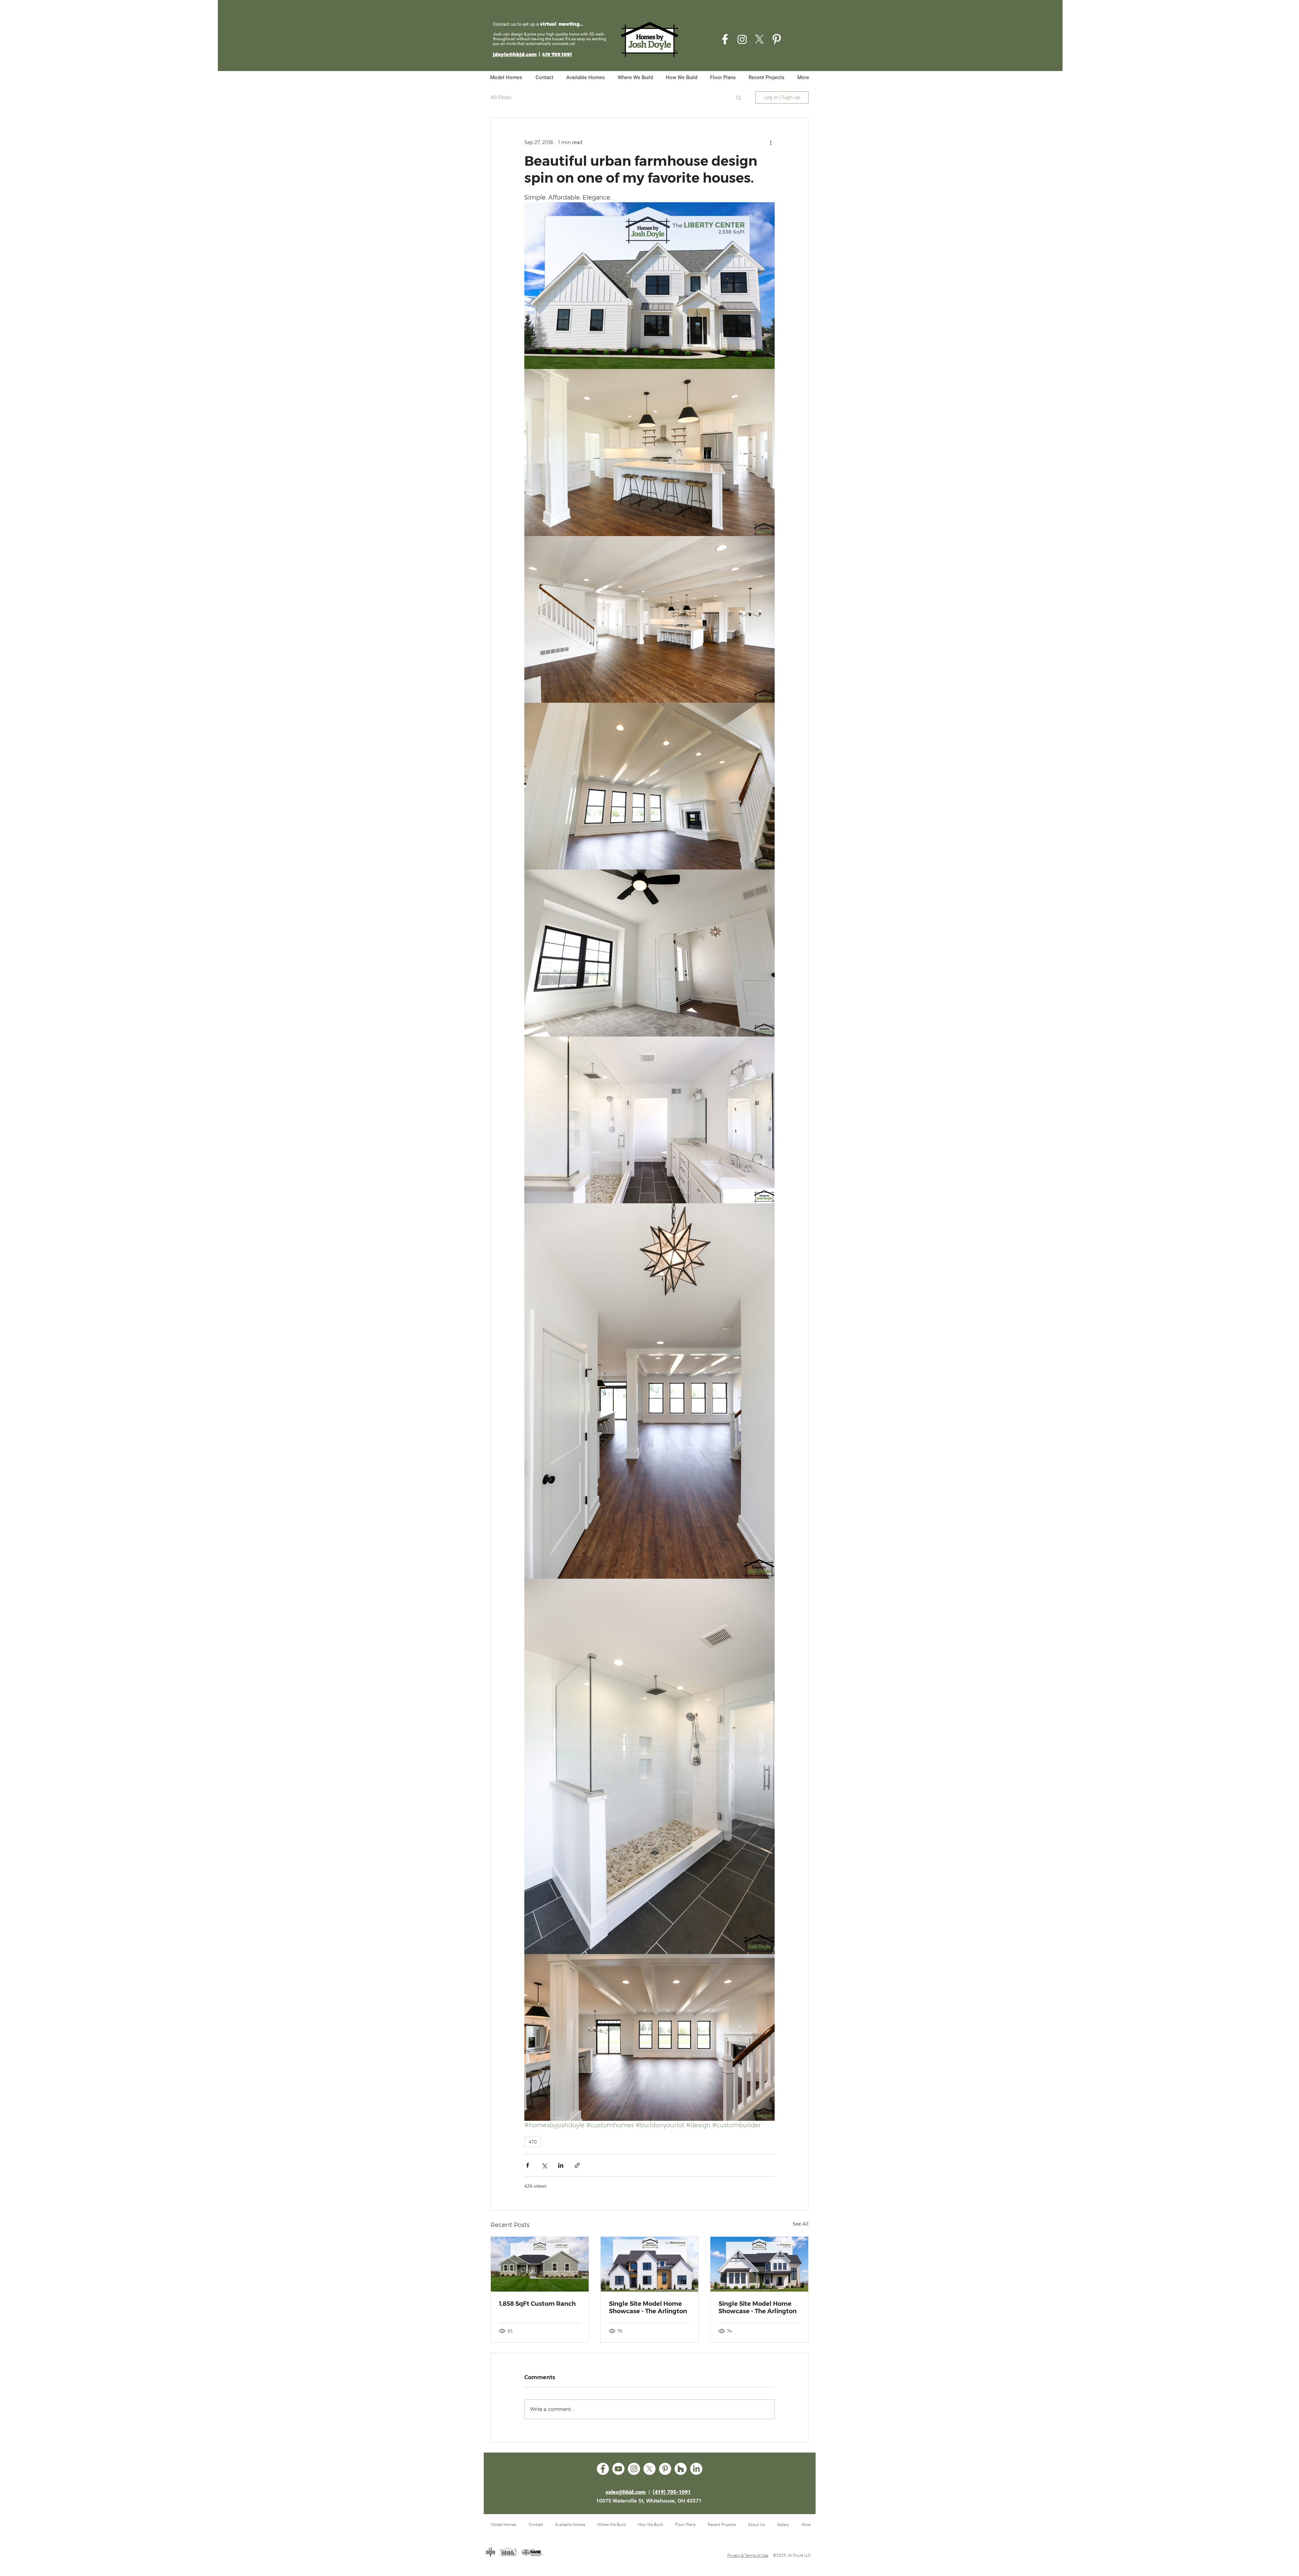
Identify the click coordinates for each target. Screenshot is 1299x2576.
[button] (739, 97)
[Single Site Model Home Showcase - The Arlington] (650, 2264)
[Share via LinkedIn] (561, 2165)
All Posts (501, 97)
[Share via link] (577, 2165)
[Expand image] (649, 286)
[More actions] (771, 142)
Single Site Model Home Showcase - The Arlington (648, 2307)
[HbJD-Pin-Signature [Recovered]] (777, 39)
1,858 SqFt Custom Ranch (537, 2304)
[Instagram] (742, 39)
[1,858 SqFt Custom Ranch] (540, 2264)
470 (533, 2142)
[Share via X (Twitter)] (544, 2165)
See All (801, 2224)
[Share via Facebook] (528, 2165)
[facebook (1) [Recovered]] (725, 39)
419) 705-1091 (673, 2492)
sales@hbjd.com (626, 2492)
